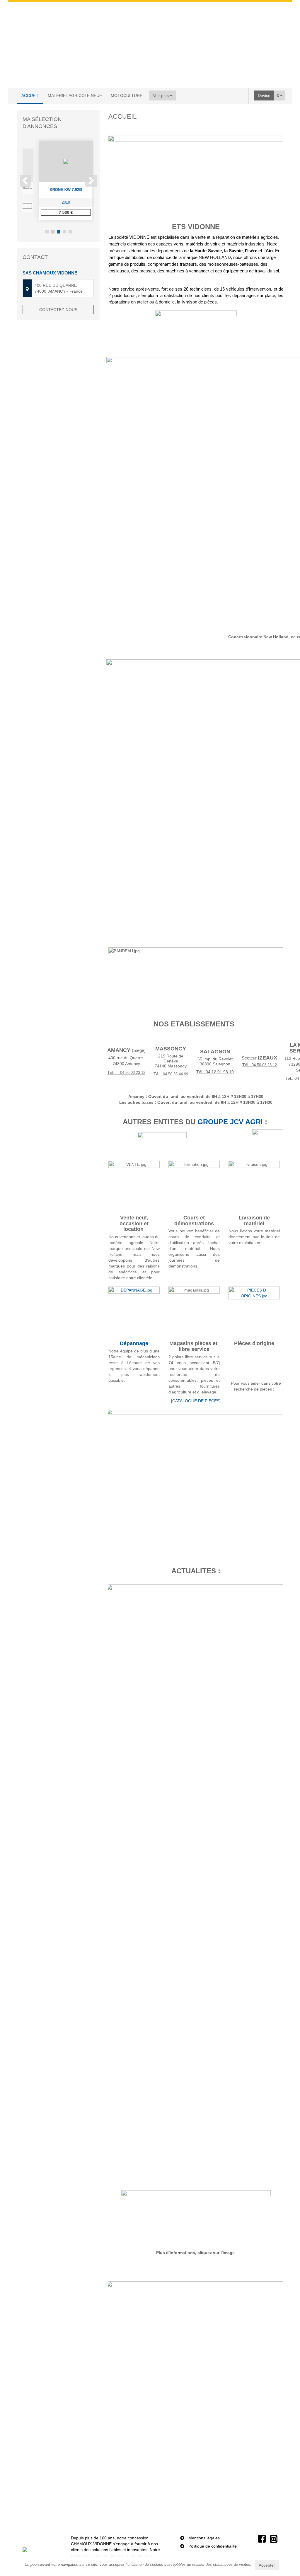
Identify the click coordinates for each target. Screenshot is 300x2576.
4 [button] (64, 232)
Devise (264, 95)
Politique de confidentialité (213, 2546)
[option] (58, 180)
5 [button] (70, 232)
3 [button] (59, 232)
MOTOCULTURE (127, 95)
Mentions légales (204, 2538)
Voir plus (161, 95)
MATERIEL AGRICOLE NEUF (75, 95)
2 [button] (53, 232)
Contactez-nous (58, 310)
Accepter (267, 2565)
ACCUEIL (30, 95)
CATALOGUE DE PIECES (196, 1401)
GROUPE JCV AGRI (230, 1122)
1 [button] (47, 232)
